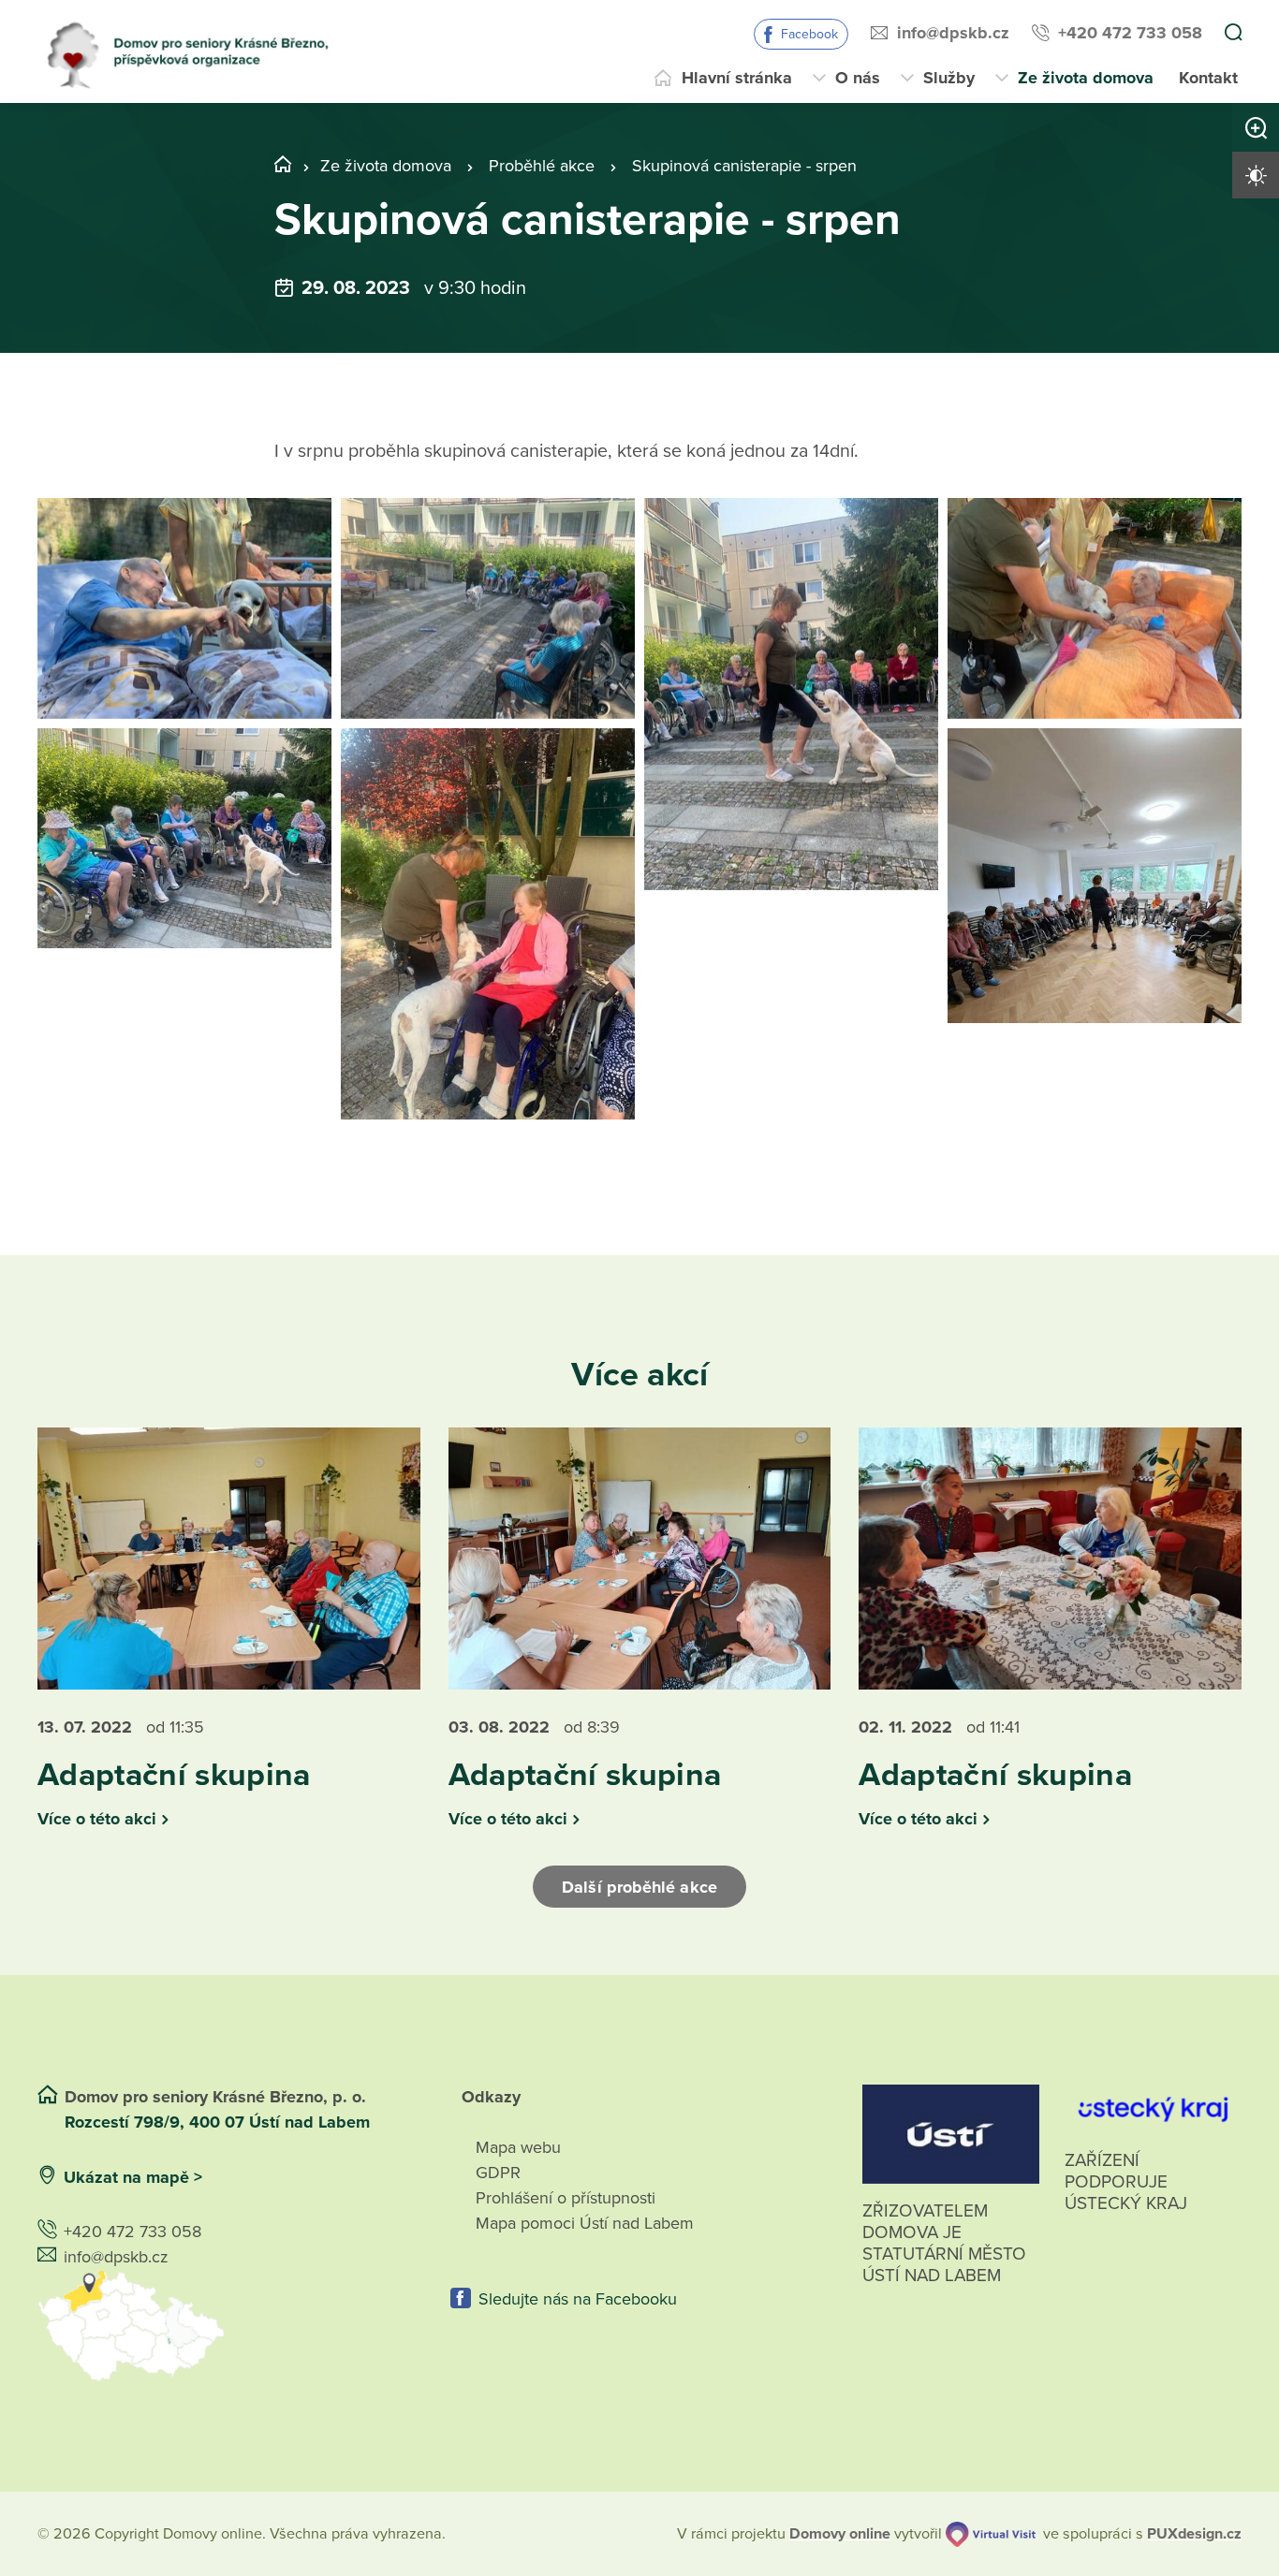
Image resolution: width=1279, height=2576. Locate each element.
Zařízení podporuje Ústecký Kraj (1126, 2182)
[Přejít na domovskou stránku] (195, 51)
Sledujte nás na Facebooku (578, 2299)
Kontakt (1208, 78)
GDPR (498, 2173)
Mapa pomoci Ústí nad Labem (585, 2223)
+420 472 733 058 (1130, 33)
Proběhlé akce (542, 166)
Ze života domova (1086, 78)
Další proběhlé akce (639, 1887)
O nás (858, 78)
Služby (949, 78)
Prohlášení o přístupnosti (566, 2198)
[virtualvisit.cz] (991, 2534)
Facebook (809, 34)
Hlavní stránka (737, 78)
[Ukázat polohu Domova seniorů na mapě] (227, 2326)
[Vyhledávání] (1233, 34)
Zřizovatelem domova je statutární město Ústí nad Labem (944, 2243)
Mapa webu (518, 2147)
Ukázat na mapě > (133, 2177)
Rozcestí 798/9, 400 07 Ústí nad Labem (220, 2122)
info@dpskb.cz (953, 33)
